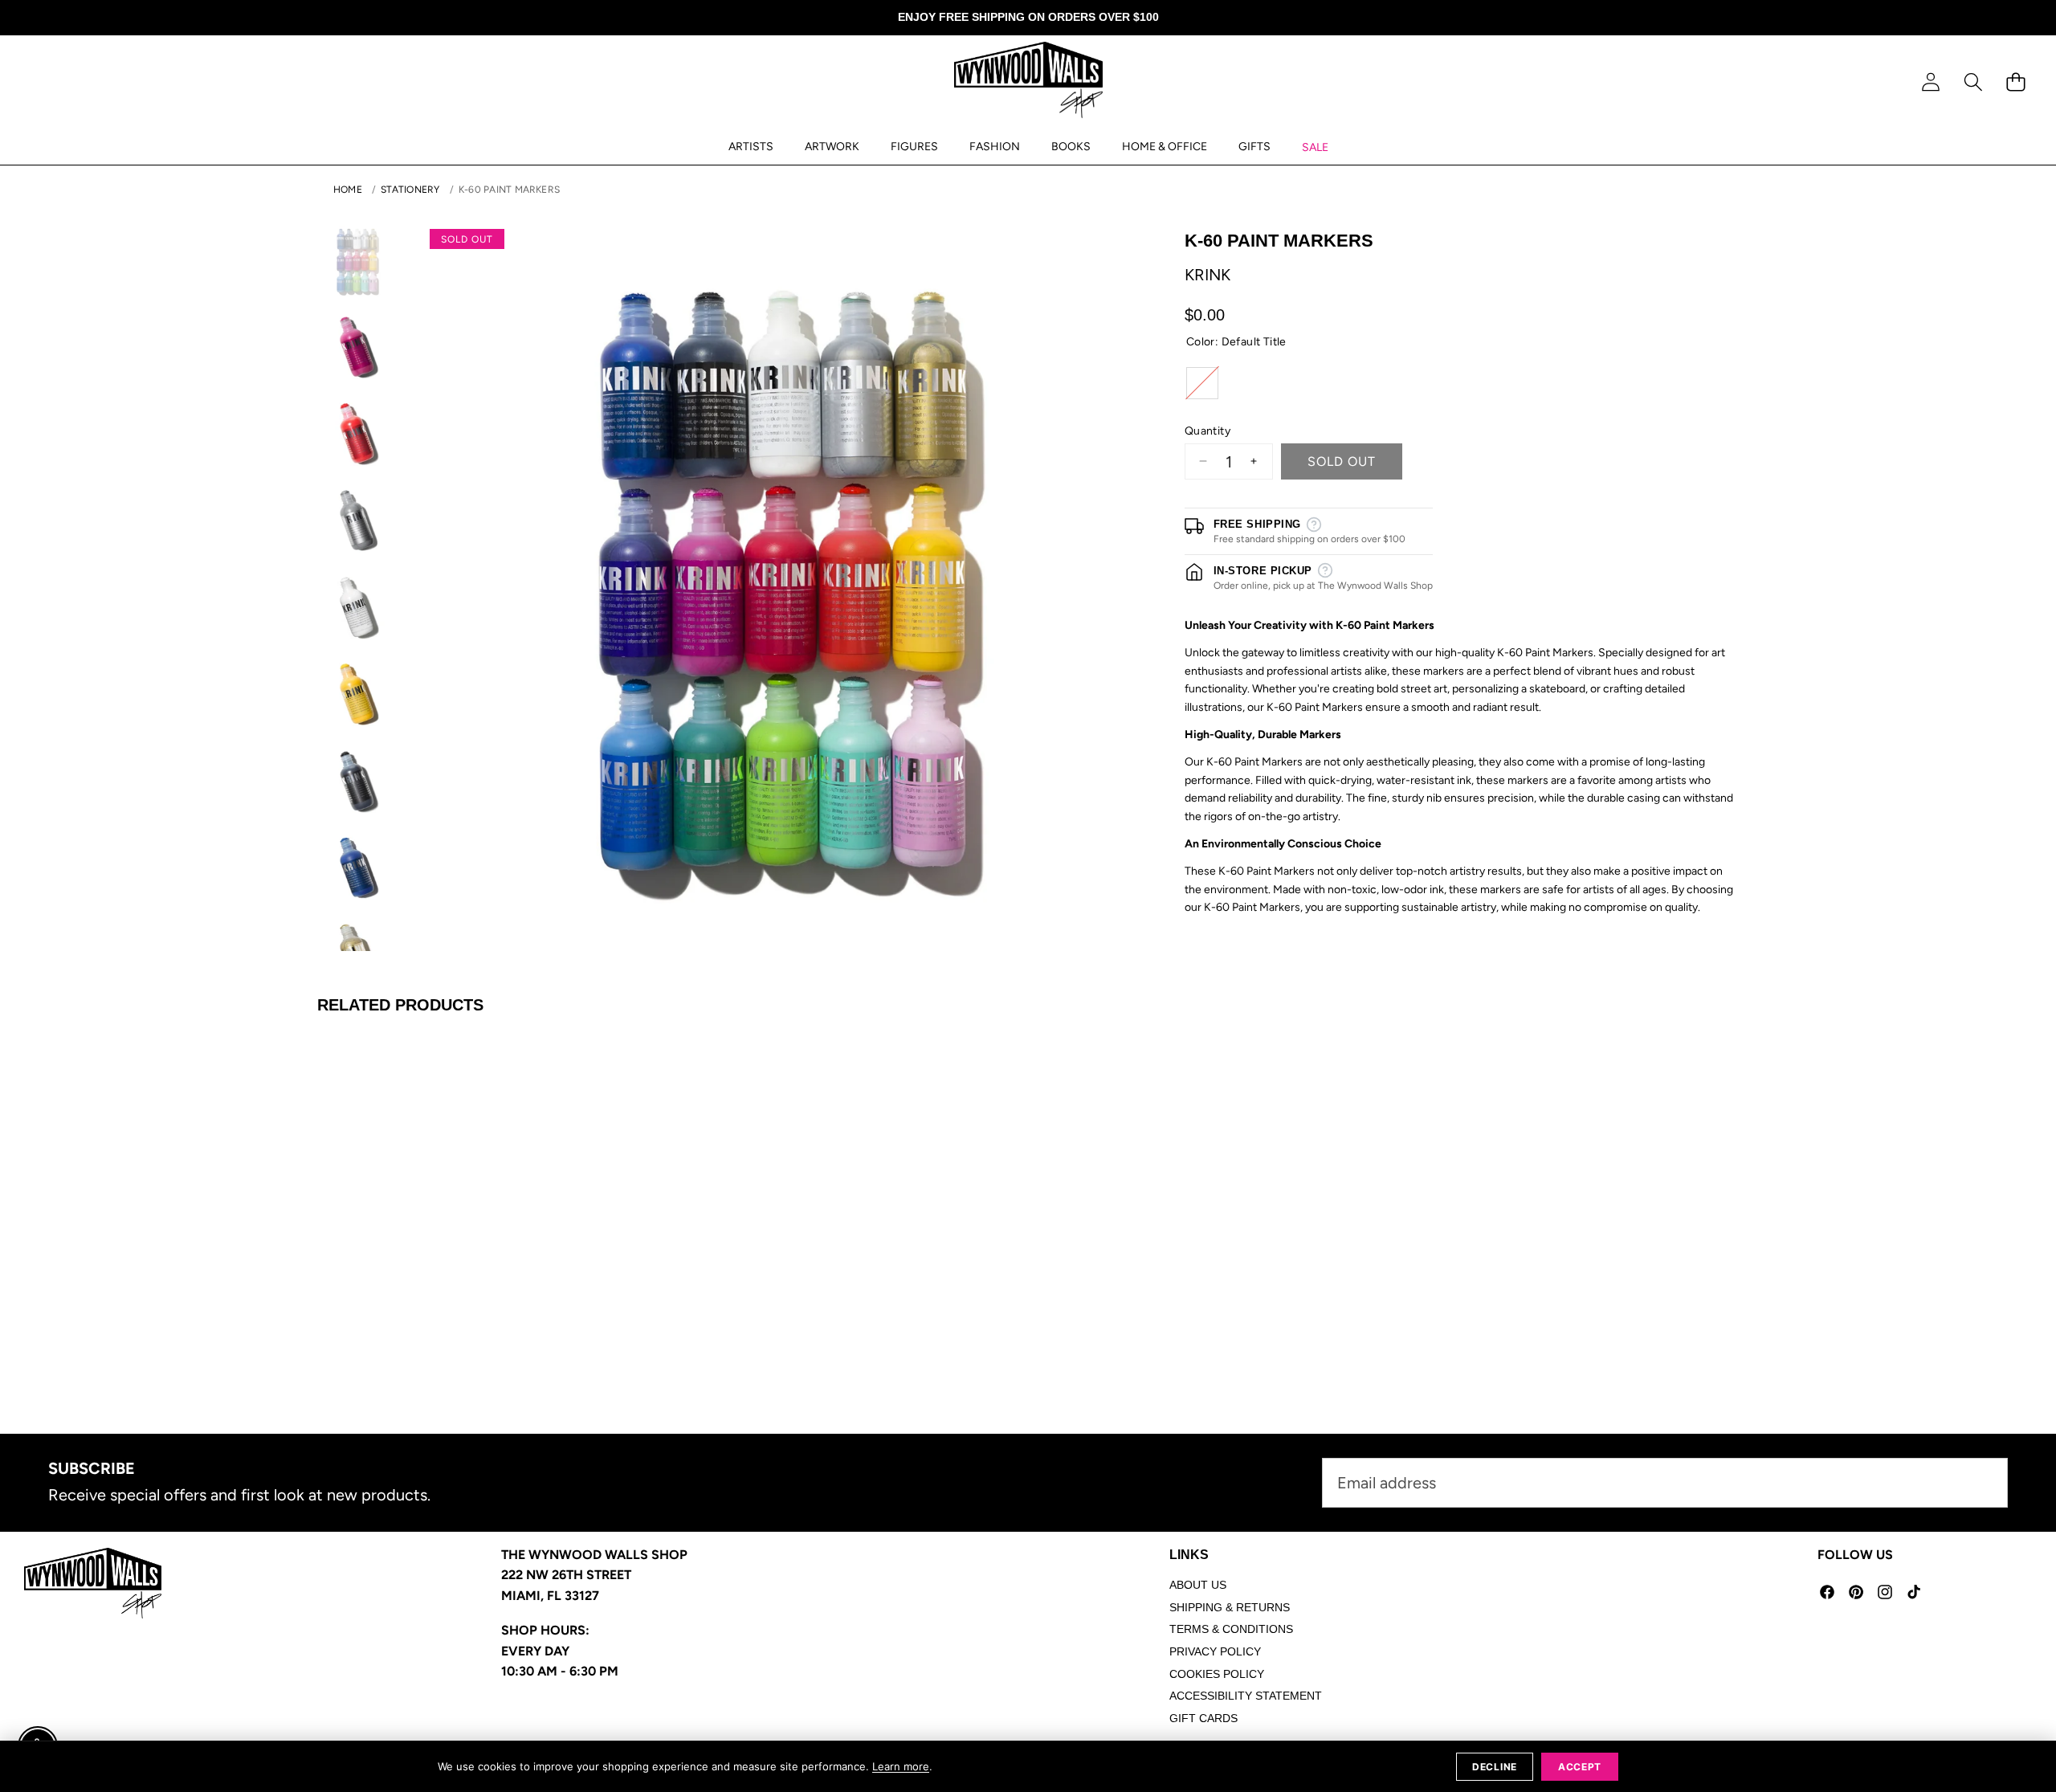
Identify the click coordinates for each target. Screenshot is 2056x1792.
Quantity (1207, 430)
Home (348, 190)
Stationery (410, 190)
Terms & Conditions (1231, 1629)
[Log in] (1930, 82)
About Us (1198, 1585)
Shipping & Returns (1230, 1607)
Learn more (901, 1766)
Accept (1580, 1767)
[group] (357, 261)
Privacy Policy (1215, 1651)
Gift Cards (1203, 1718)
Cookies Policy (1217, 1674)
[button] (1973, 82)
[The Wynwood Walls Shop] (1028, 83)
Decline (1495, 1767)
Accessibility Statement (1246, 1696)
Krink (1207, 274)
